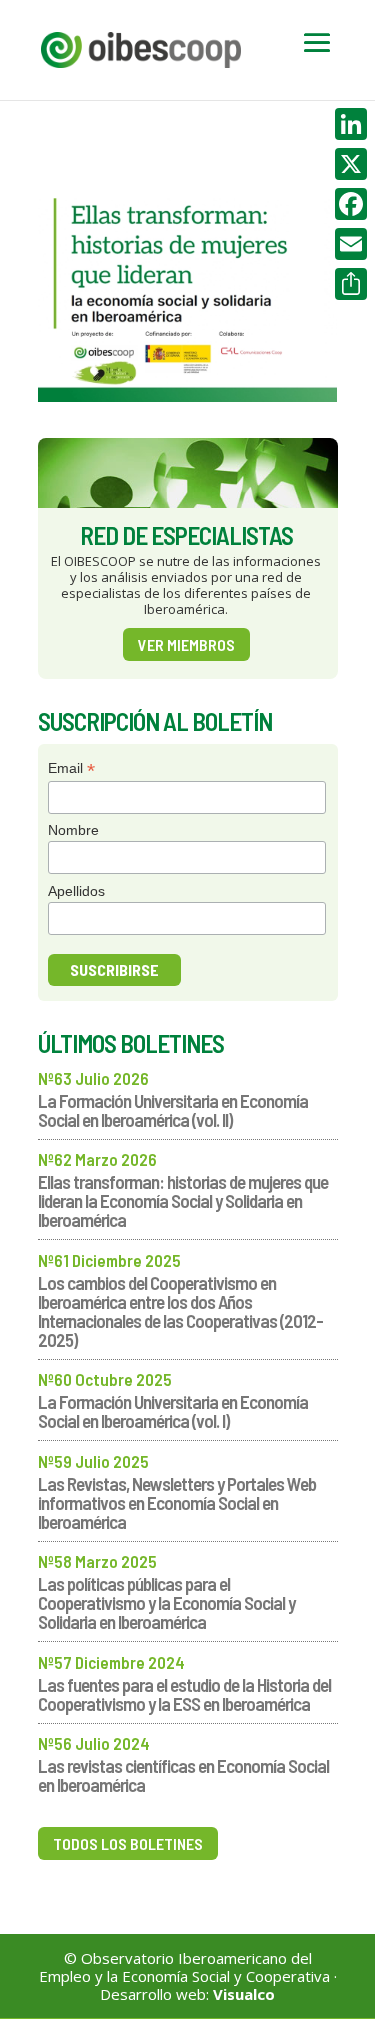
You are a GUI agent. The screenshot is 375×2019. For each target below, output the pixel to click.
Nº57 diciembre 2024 (111, 1662)
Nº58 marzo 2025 (97, 1561)
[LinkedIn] (351, 124)
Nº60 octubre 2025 (105, 1379)
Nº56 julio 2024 (94, 1743)
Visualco (244, 1994)
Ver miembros (186, 644)
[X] (351, 164)
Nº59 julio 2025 (93, 1461)
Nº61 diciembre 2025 (109, 1260)
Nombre (73, 830)
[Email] (351, 244)
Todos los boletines (128, 1843)
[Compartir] (351, 284)
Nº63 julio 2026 (93, 1078)
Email (71, 768)
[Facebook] (351, 204)
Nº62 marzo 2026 (97, 1159)
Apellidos (76, 891)
